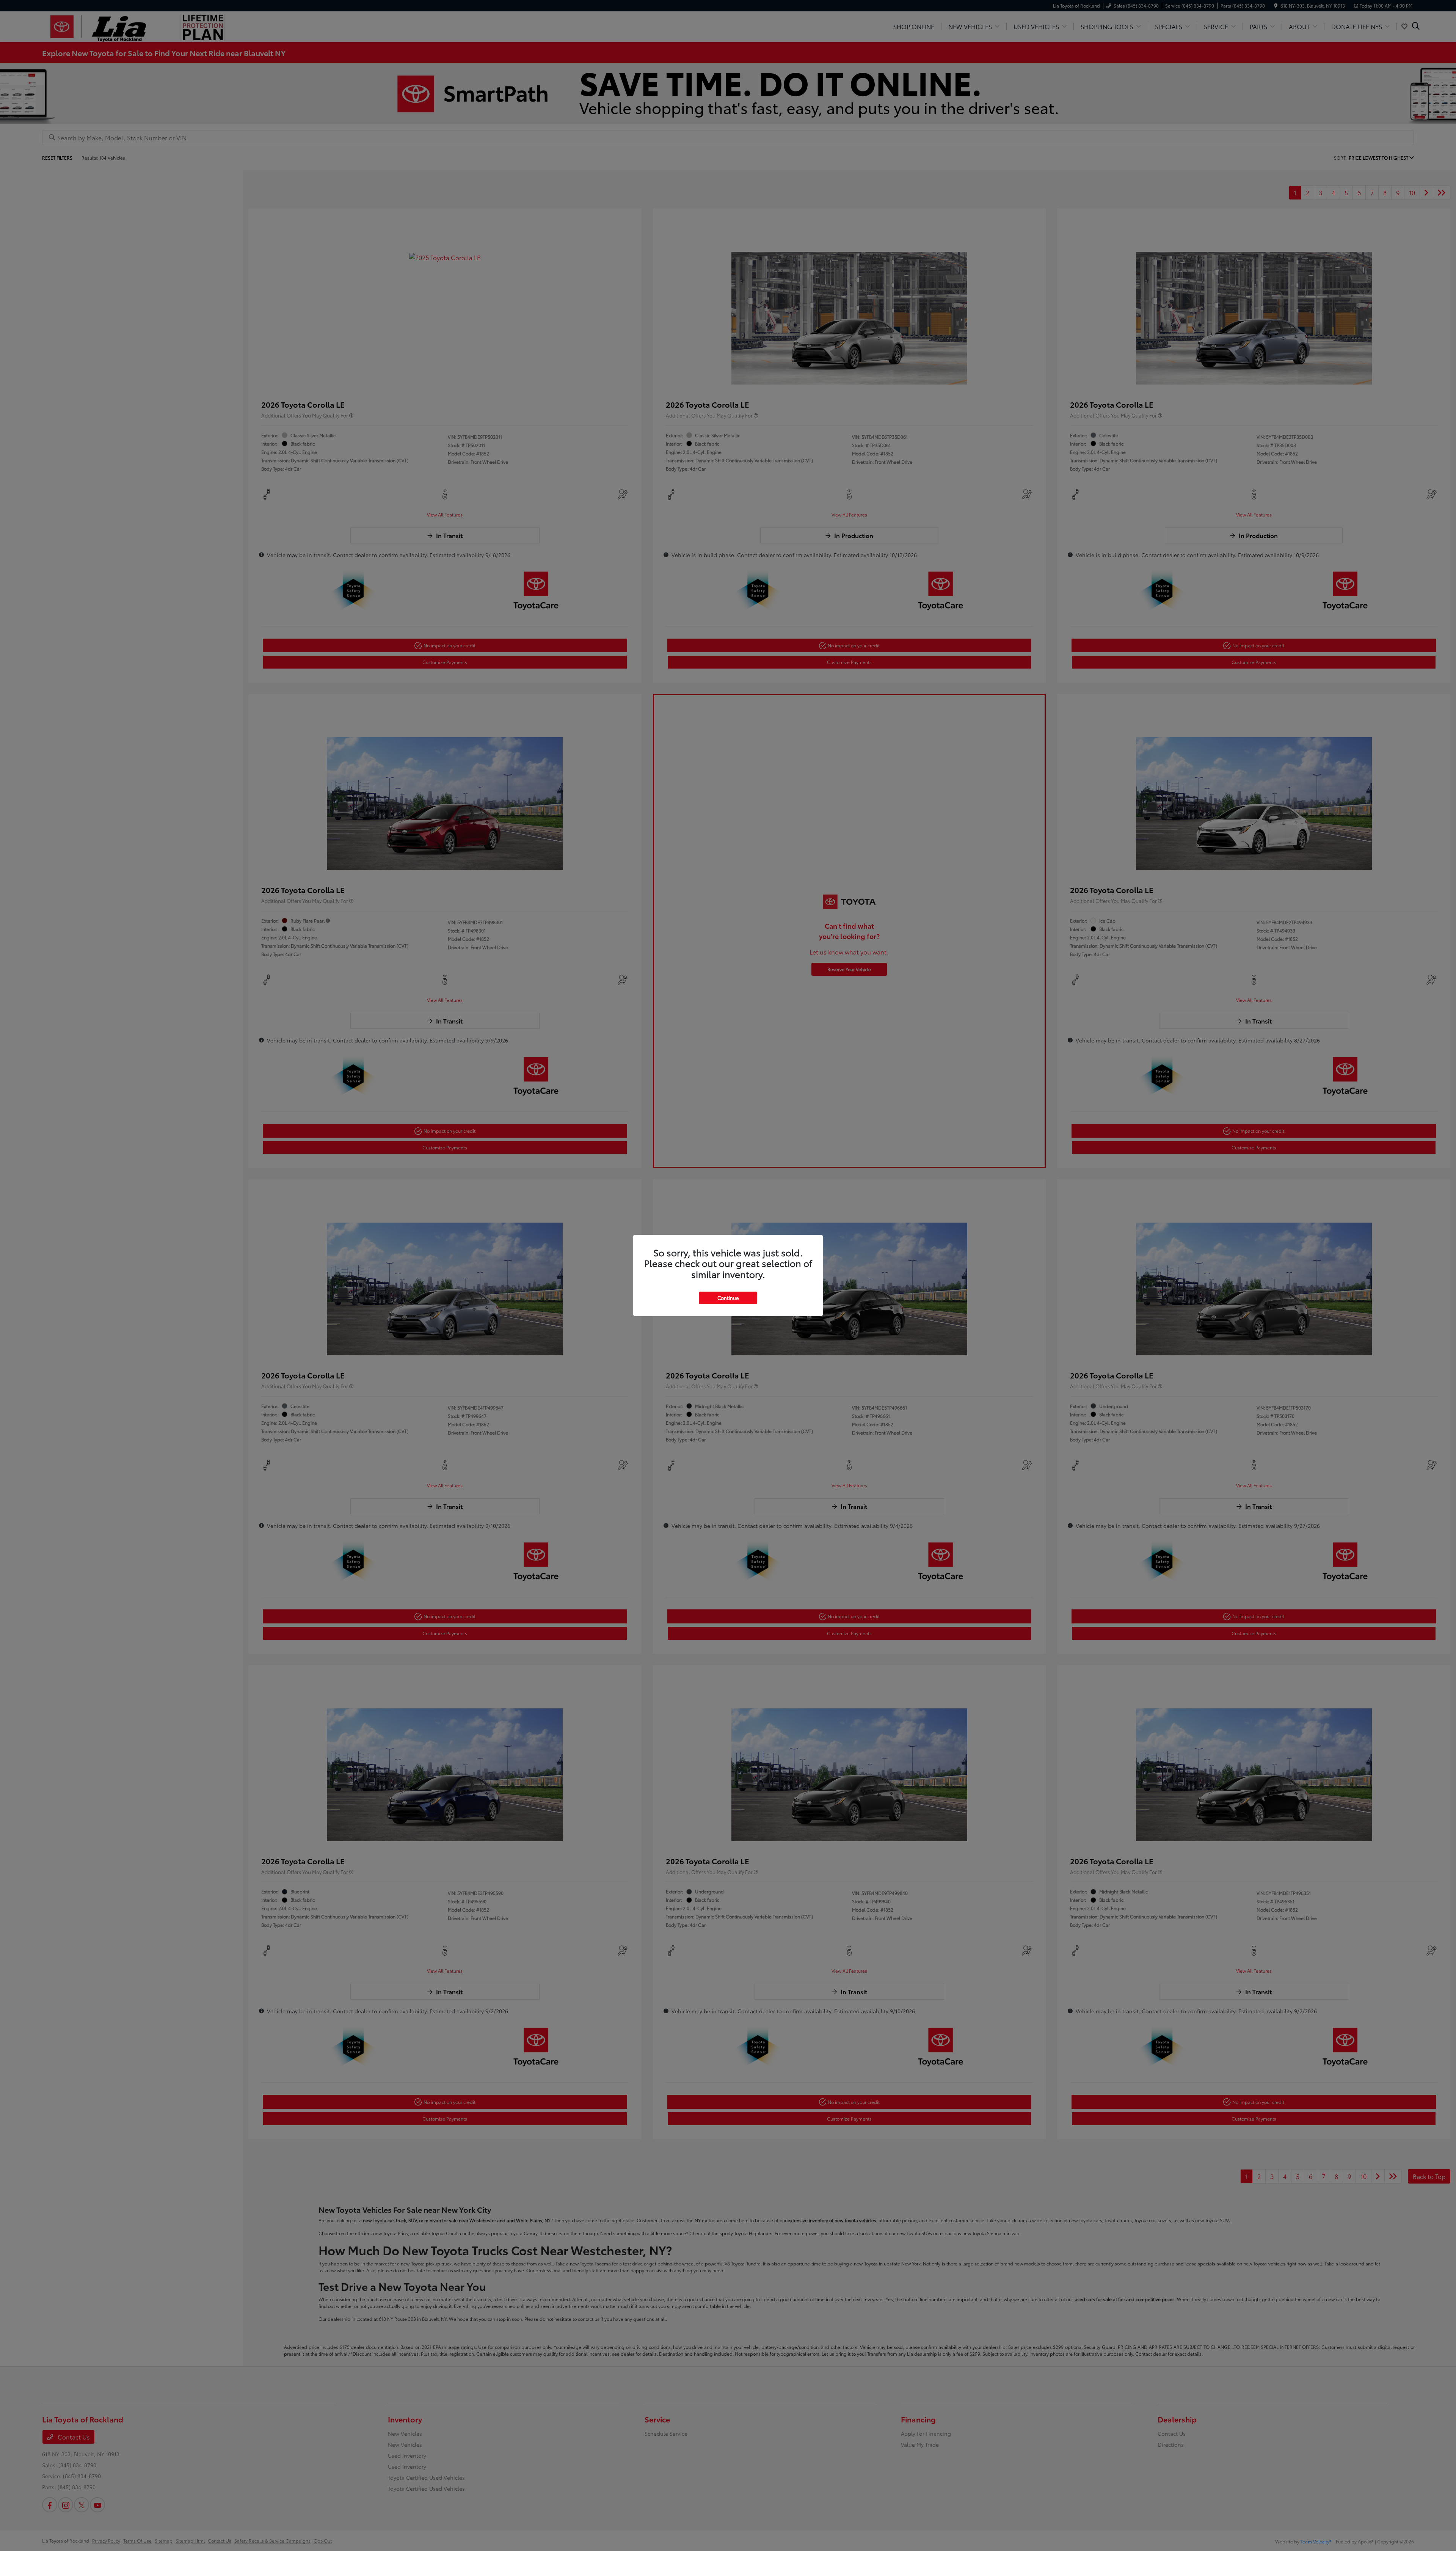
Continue (728, 1298)
